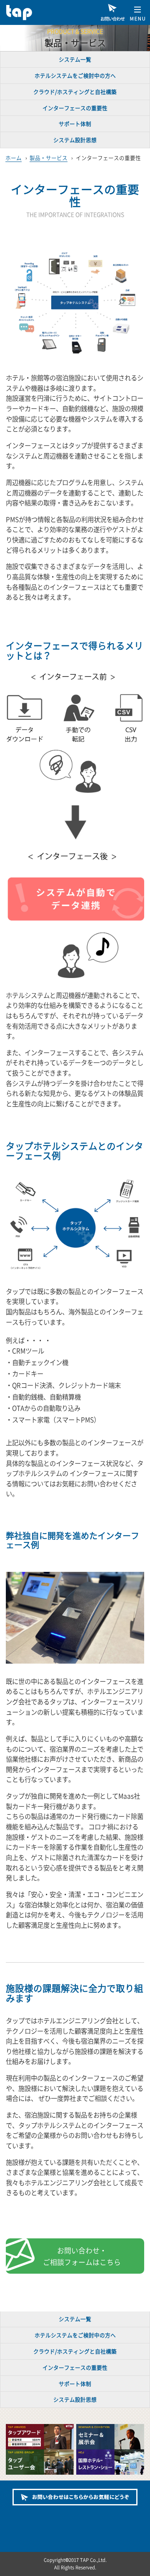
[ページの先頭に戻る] (137, 2564)
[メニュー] (137, 12)
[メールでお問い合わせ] (112, 12)
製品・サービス (49, 158)
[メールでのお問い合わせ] (75, 2497)
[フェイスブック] (50, 2518)
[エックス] (75, 2518)
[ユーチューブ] (100, 2518)
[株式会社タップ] (37, 12)
